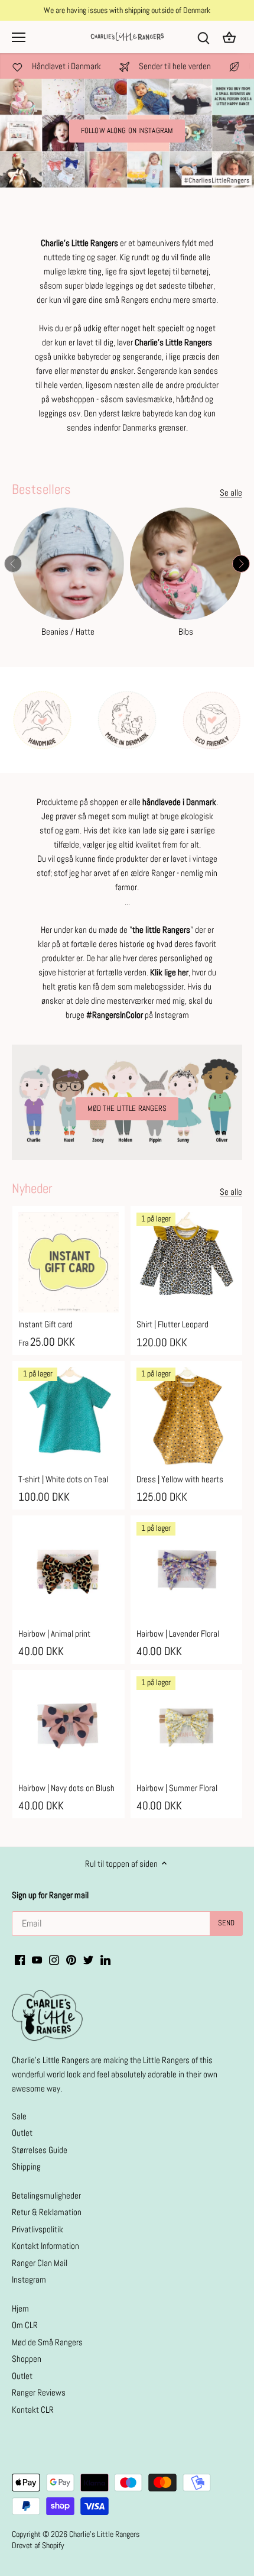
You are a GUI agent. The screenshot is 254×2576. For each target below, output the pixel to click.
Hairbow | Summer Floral (177, 1788)
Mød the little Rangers (127, 1108)
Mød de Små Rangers (47, 2342)
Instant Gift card (45, 1324)
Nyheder (32, 1188)
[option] (127, 133)
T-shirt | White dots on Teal (63, 1479)
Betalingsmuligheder (46, 2195)
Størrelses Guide (40, 2150)
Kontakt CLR (33, 2409)
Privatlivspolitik (38, 2229)
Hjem (20, 2308)
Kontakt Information (45, 2246)
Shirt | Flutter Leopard (172, 1324)
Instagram (29, 2279)
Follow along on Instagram (127, 131)
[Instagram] (54, 1959)
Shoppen (27, 2359)
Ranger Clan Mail (40, 2263)
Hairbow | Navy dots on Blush (66, 1788)
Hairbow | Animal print (54, 1633)
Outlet (22, 2133)
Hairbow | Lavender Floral (178, 1633)
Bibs (186, 631)
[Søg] (203, 37)
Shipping (26, 2166)
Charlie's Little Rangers (104, 2534)
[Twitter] (88, 1959)
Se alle (231, 492)
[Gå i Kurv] (229, 37)
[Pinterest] (71, 1959)
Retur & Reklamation (47, 2212)
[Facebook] (20, 1959)
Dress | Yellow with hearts (180, 1479)
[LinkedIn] (105, 1959)
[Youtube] (37, 1959)
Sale (19, 2116)
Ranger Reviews (39, 2392)
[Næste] (241, 564)
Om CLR (25, 2325)
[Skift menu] (19, 37)
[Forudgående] (13, 564)
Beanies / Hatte (68, 631)
